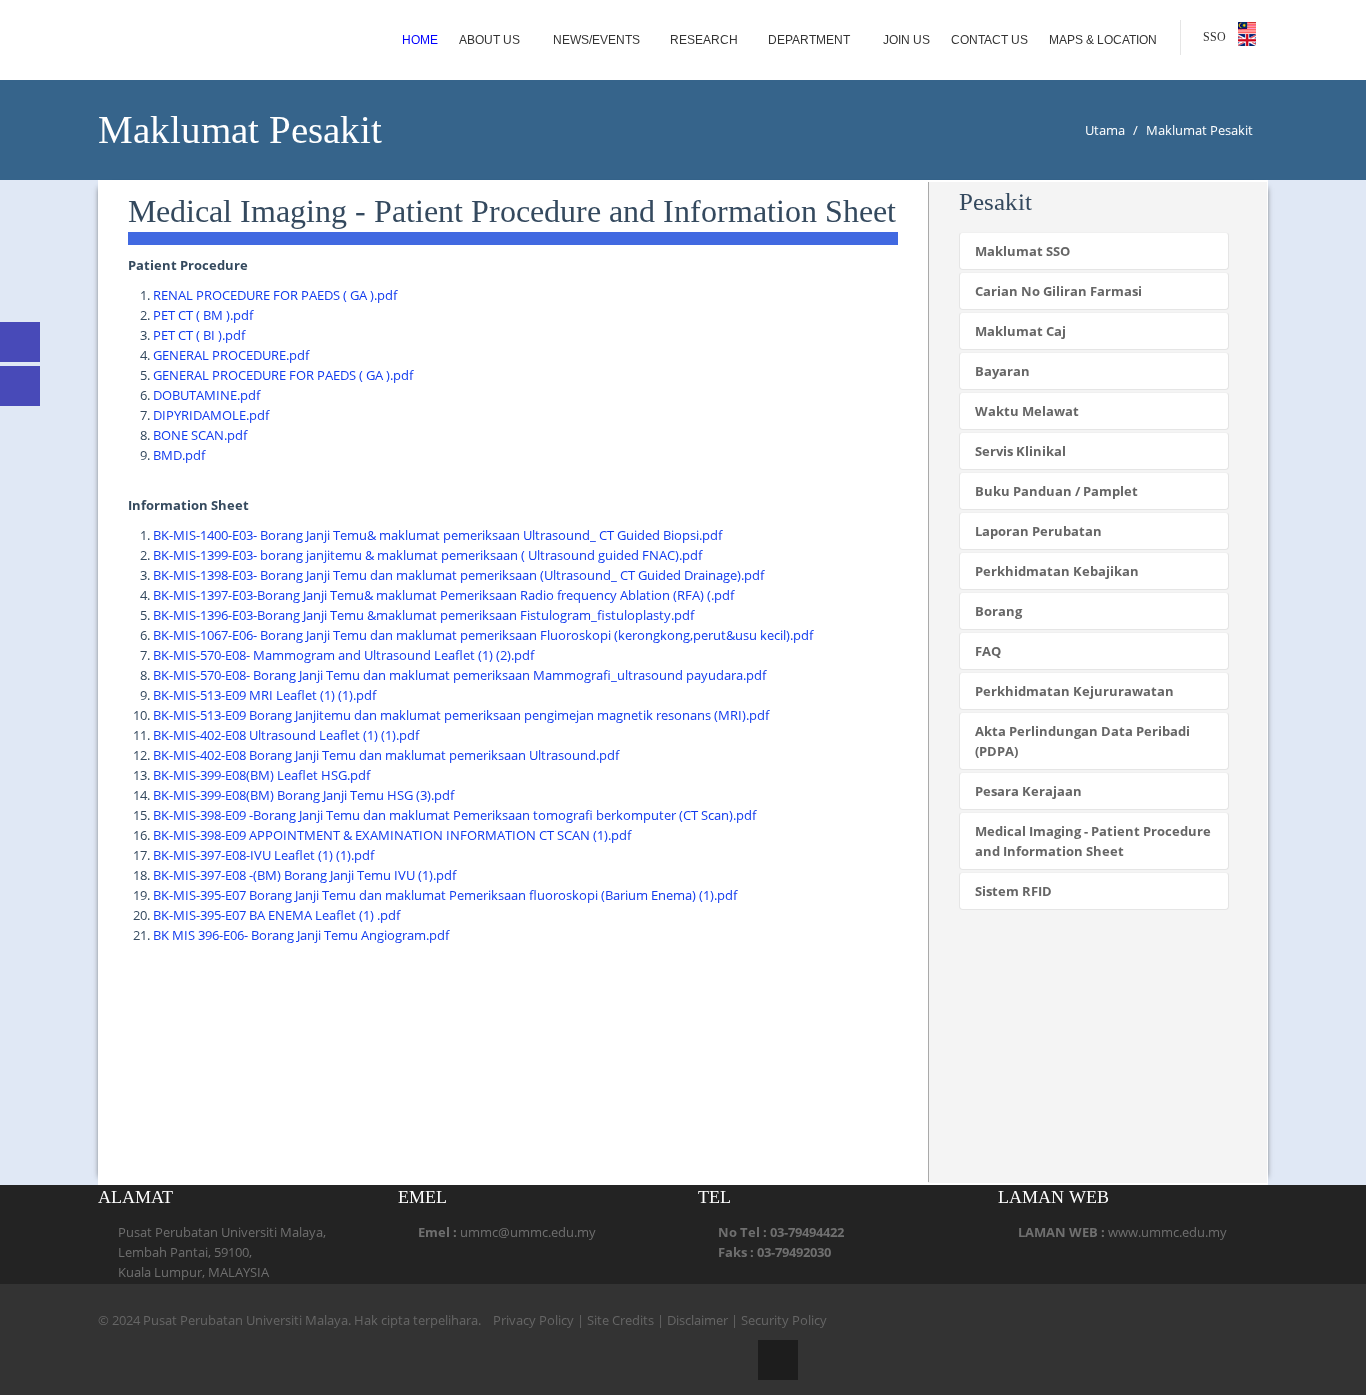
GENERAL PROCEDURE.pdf (231, 355)
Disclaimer (697, 1320)
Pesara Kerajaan (1028, 791)
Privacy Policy (533, 1320)
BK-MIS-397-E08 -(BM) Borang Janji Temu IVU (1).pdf (304, 875)
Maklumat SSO (1022, 251)
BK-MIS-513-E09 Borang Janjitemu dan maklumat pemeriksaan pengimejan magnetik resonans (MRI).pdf (461, 715)
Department (810, 40)
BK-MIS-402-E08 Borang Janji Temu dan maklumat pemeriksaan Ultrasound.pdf (386, 755)
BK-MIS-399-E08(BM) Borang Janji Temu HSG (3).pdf (303, 795)
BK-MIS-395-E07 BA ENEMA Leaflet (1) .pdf (276, 915)
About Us (491, 40)
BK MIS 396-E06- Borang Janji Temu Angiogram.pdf (301, 935)
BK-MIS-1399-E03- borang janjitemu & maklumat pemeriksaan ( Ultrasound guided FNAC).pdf (427, 555)
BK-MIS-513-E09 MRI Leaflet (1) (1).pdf (264, 695)
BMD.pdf (179, 455)
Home (420, 40)
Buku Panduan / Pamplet (1056, 491)
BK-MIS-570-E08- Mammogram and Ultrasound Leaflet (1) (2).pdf (343, 655)
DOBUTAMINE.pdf (206, 395)
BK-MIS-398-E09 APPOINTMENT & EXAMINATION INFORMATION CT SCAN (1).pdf (392, 835)
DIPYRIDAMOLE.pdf (211, 415)
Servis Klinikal (1020, 451)
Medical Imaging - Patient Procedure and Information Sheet (1093, 841)
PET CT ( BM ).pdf (203, 315)
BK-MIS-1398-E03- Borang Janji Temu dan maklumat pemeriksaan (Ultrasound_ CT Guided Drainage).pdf (458, 575)
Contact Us (989, 40)
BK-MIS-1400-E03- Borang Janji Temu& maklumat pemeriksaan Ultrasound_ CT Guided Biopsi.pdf (437, 535)
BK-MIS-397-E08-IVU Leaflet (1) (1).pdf (263, 855)
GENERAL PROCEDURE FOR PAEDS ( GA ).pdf (283, 375)
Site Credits (620, 1320)
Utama (1105, 130)
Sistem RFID (1013, 891)
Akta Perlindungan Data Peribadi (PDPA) (1082, 741)
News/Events (596, 40)
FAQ (988, 651)
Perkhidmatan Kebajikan (1057, 571)
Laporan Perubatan (1038, 531)
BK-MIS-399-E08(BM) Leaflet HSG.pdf (261, 775)
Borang (998, 611)
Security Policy (784, 1320)
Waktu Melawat (1027, 411)
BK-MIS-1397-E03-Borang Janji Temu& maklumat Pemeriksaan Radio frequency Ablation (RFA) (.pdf (443, 595)
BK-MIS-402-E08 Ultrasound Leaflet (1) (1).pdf (286, 735)
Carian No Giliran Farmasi (1058, 291)
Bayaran (1002, 371)
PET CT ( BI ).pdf (199, 335)
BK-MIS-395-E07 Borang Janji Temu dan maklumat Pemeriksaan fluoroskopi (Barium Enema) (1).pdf (445, 895)
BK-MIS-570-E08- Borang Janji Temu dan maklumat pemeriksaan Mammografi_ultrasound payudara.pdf (459, 675)
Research (704, 40)
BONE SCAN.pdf (200, 435)
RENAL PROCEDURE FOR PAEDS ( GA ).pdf (275, 295)
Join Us (906, 40)
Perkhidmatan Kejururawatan (1074, 691)
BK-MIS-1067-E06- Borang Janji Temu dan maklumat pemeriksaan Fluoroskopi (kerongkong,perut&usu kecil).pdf (483, 635)
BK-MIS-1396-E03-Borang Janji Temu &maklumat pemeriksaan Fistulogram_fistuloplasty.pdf (423, 615)
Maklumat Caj (1020, 331)
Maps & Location (1104, 40)
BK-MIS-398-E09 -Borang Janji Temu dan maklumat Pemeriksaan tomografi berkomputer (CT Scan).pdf (454, 815)
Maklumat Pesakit (1199, 130)
